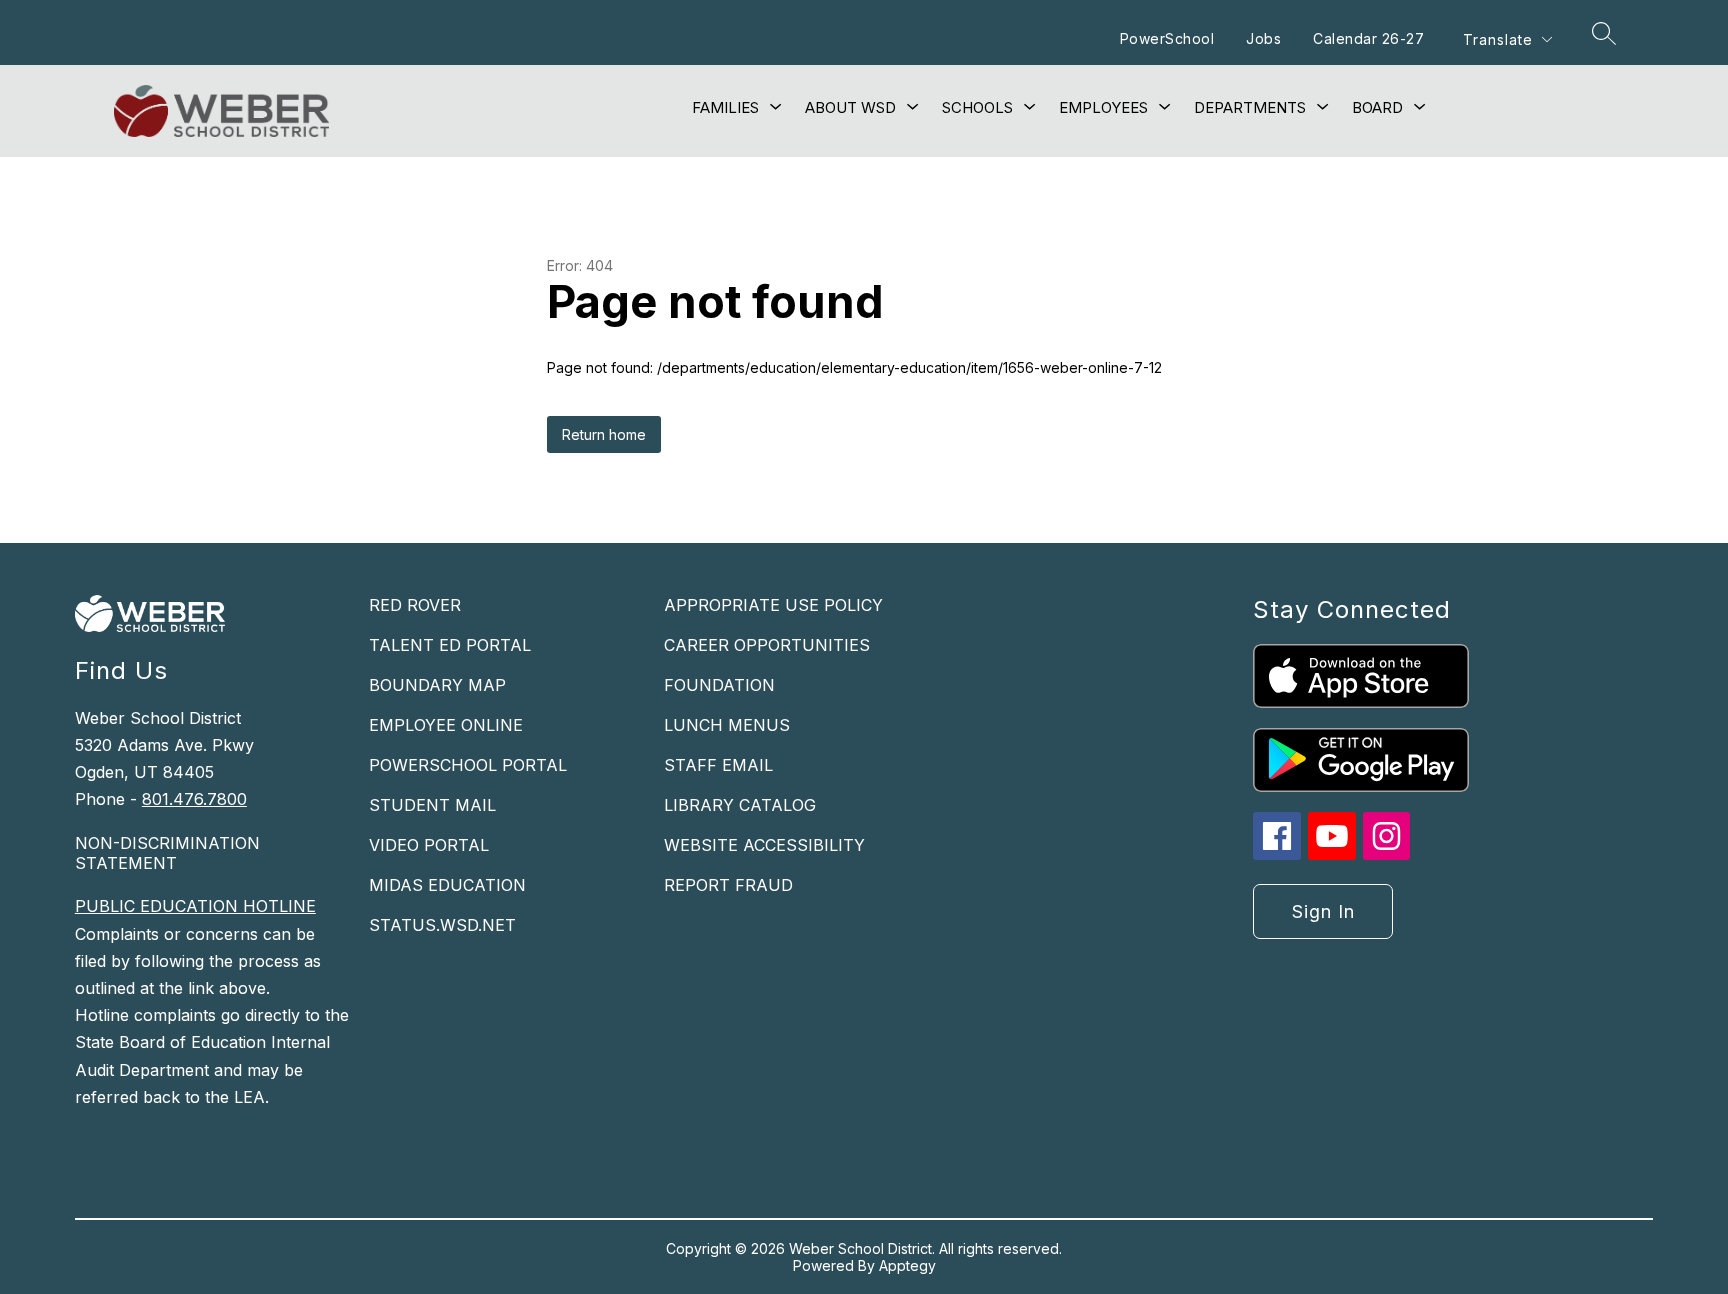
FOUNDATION (719, 685)
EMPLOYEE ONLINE (446, 725)
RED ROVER (415, 605)
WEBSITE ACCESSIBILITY (764, 845)
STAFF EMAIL (718, 765)
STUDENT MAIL (432, 805)
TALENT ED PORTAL (450, 645)
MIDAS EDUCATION (447, 885)
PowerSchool (1167, 38)
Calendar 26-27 (1368, 38)
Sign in (1323, 911)
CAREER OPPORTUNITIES (767, 645)
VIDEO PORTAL (429, 845)
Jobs (1263, 38)
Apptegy (907, 1265)
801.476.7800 (194, 799)
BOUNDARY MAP (437, 685)
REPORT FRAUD (728, 885)
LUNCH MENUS (727, 725)
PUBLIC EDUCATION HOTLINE (195, 906)
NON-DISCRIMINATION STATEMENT (167, 853)
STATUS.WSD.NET (442, 925)
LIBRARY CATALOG (740, 805)
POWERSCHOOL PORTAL (468, 765)
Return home (604, 434)
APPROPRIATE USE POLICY (773, 605)
